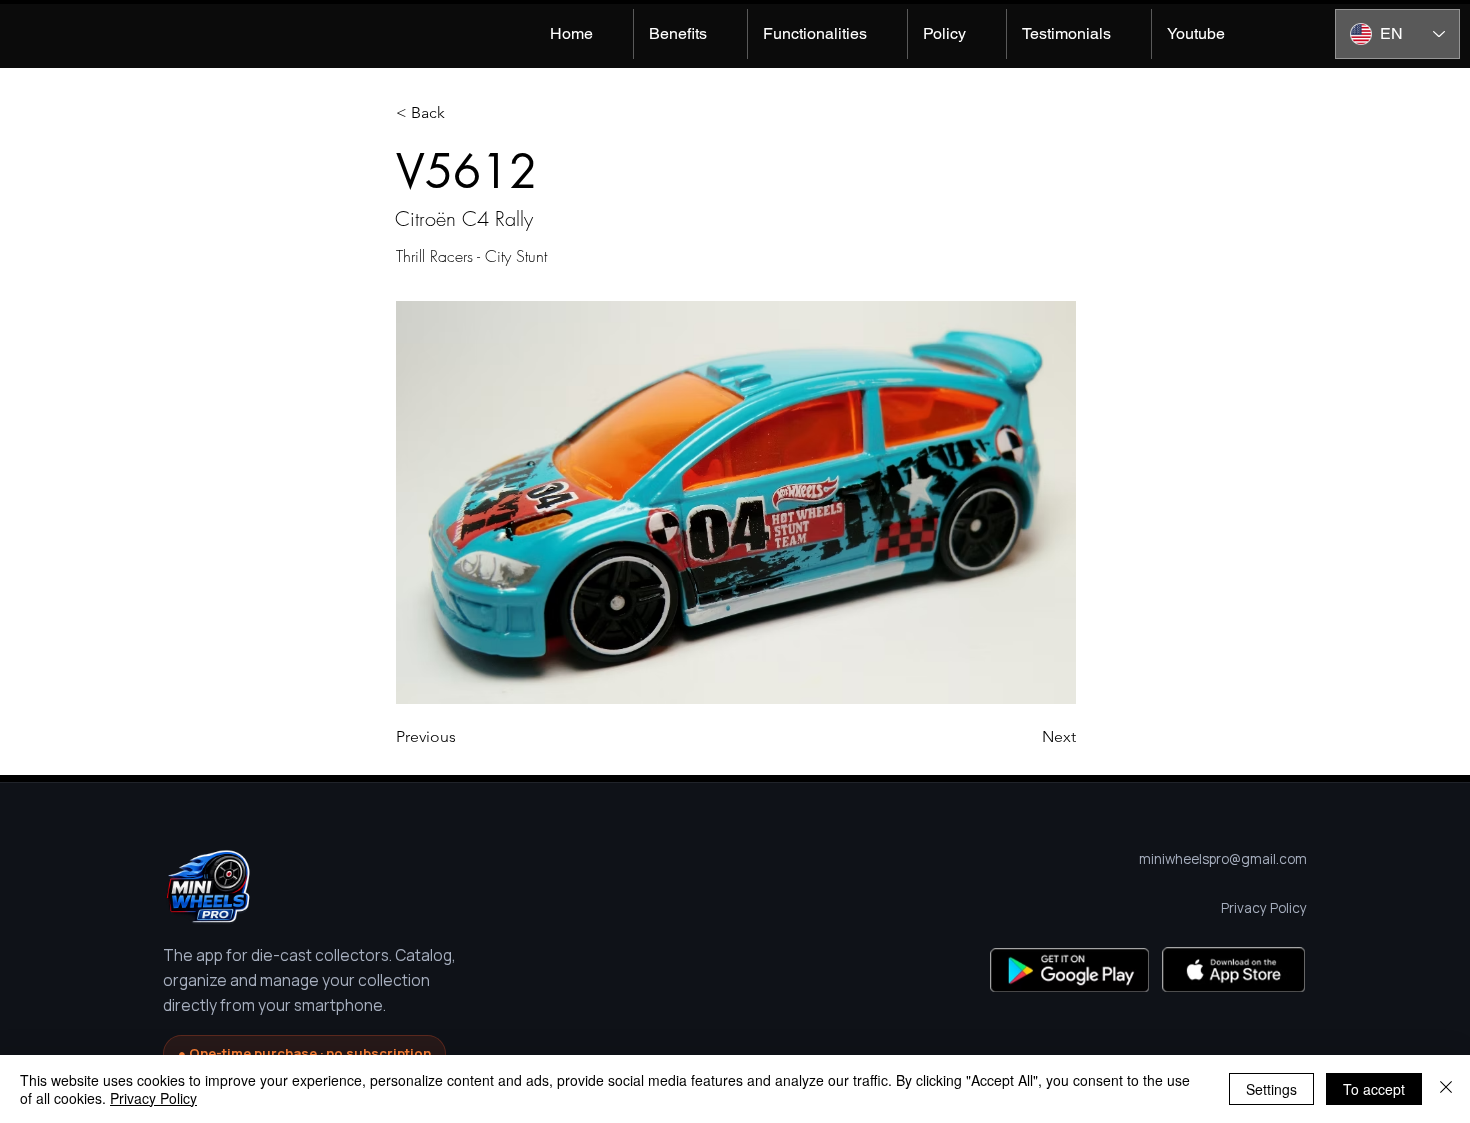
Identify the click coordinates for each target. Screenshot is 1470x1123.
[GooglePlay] (1069, 969)
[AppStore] (1233, 969)
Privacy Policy (153, 1098)
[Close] (1446, 1089)
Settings (1271, 1089)
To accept (1374, 1089)
